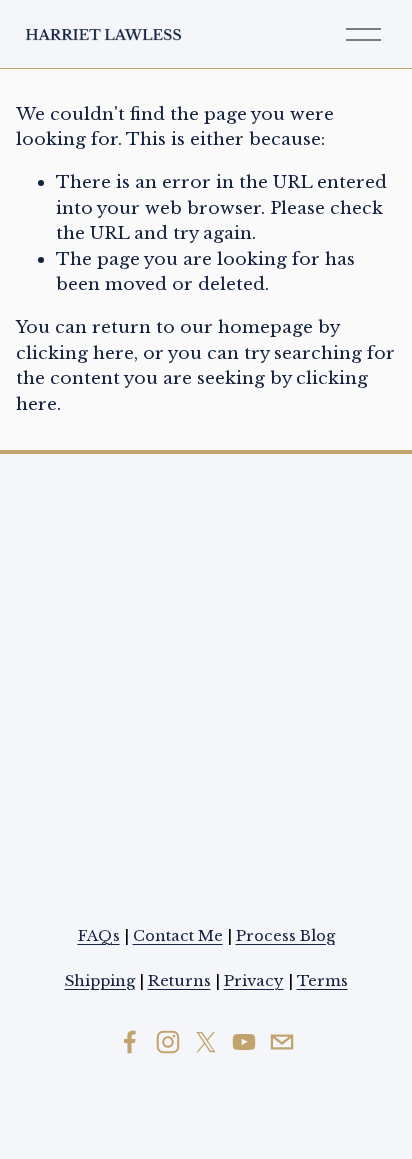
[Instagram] (168, 1042)
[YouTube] (244, 1042)
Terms (322, 981)
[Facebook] (130, 1042)
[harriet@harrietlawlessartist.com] (282, 1042)
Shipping (100, 981)
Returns (179, 981)
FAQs (99, 936)
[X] (206, 1042)
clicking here (75, 353)
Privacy (254, 981)
